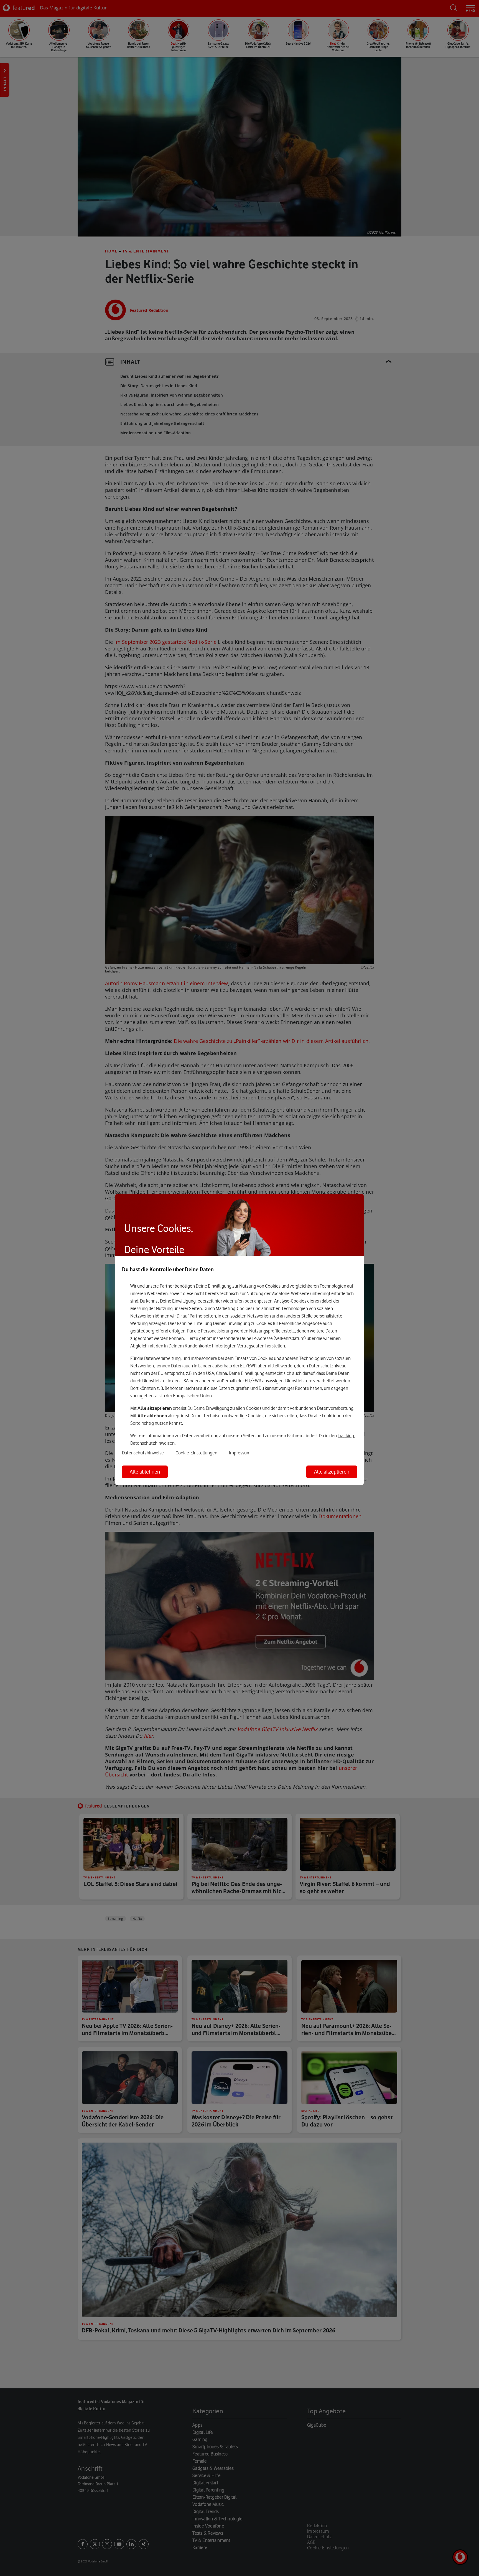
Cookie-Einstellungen (196, 1453)
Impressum (240, 1453)
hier (218, 1301)
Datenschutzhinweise (143, 1453)
